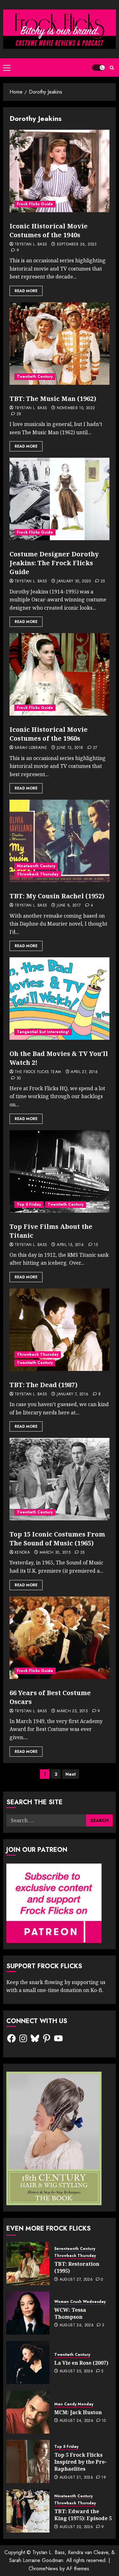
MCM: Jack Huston (78, 2412)
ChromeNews (43, 2569)
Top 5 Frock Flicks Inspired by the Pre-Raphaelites (80, 2462)
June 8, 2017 (69, 906)
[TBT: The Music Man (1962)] (60, 344)
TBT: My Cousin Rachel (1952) (57, 896)
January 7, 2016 (73, 1394)
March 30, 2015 (55, 1553)
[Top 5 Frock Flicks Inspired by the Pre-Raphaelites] (28, 2461)
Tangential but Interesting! (43, 1032)
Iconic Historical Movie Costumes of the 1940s (49, 230)
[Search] (112, 68)
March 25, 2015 (72, 1711)
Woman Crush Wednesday (80, 2302)
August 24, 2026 (76, 2421)
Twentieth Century (35, 377)
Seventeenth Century (75, 2249)
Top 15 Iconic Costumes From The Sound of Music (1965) (57, 1539)
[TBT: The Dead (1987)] (60, 1330)
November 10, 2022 (76, 408)
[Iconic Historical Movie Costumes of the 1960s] (60, 674)
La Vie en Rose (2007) (81, 2363)
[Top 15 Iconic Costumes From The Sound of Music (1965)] (60, 1479)
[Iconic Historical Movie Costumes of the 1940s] (60, 171)
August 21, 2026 (76, 2478)
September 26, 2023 (77, 245)
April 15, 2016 (70, 1245)
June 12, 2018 (70, 748)
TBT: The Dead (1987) (43, 1385)
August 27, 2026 (76, 2280)
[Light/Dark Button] (98, 68)
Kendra (22, 1553)
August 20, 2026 (76, 2527)
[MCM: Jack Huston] (28, 2412)
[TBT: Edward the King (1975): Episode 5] (28, 2511)
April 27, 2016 (84, 1072)
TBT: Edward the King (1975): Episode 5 (83, 2515)
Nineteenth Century (36, 866)
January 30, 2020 (74, 581)
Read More (26, 291)
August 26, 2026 (77, 2325)
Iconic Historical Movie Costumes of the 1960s (49, 734)
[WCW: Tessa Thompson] (28, 2313)
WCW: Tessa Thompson (70, 2313)
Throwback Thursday (38, 874)
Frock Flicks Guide (35, 204)
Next (71, 1774)
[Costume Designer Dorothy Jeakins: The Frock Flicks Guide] (60, 499)
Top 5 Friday (29, 1204)
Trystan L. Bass (31, 245)
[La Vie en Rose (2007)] (28, 2363)
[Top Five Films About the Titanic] (60, 1171)
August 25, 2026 (76, 2371)
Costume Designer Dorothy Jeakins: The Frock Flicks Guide (54, 563)
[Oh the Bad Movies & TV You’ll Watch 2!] (60, 999)
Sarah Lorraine (31, 748)
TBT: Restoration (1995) (77, 2267)
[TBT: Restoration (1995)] (28, 2264)
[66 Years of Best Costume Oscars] (60, 1638)
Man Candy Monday (74, 2404)
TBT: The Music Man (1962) (53, 399)
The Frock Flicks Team (38, 1072)
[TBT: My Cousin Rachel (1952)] (60, 841)
